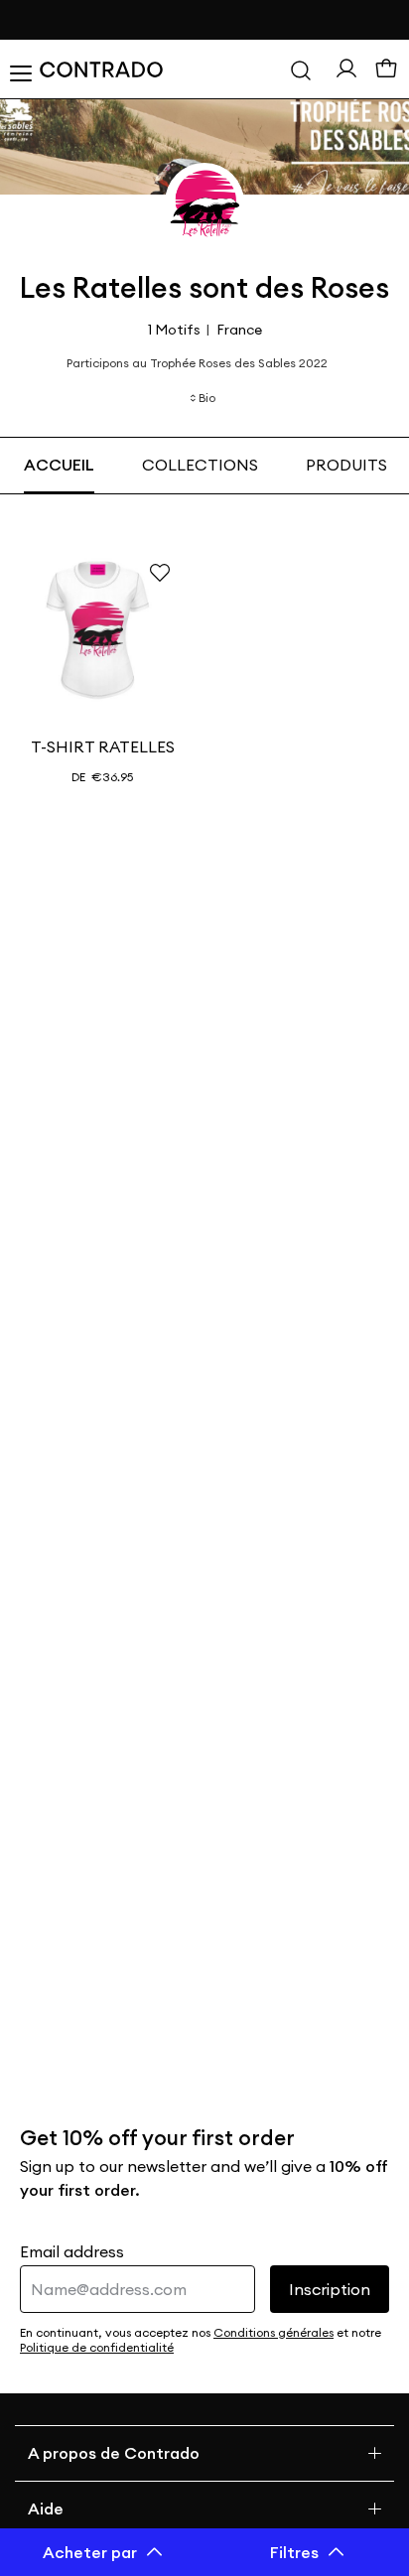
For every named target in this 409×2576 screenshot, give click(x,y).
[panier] (386, 69)
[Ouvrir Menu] (20, 69)
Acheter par (90, 2552)
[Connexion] (346, 68)
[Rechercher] (301, 69)
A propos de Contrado (114, 2453)
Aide (46, 2508)
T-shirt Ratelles (103, 746)
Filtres (294, 2552)
